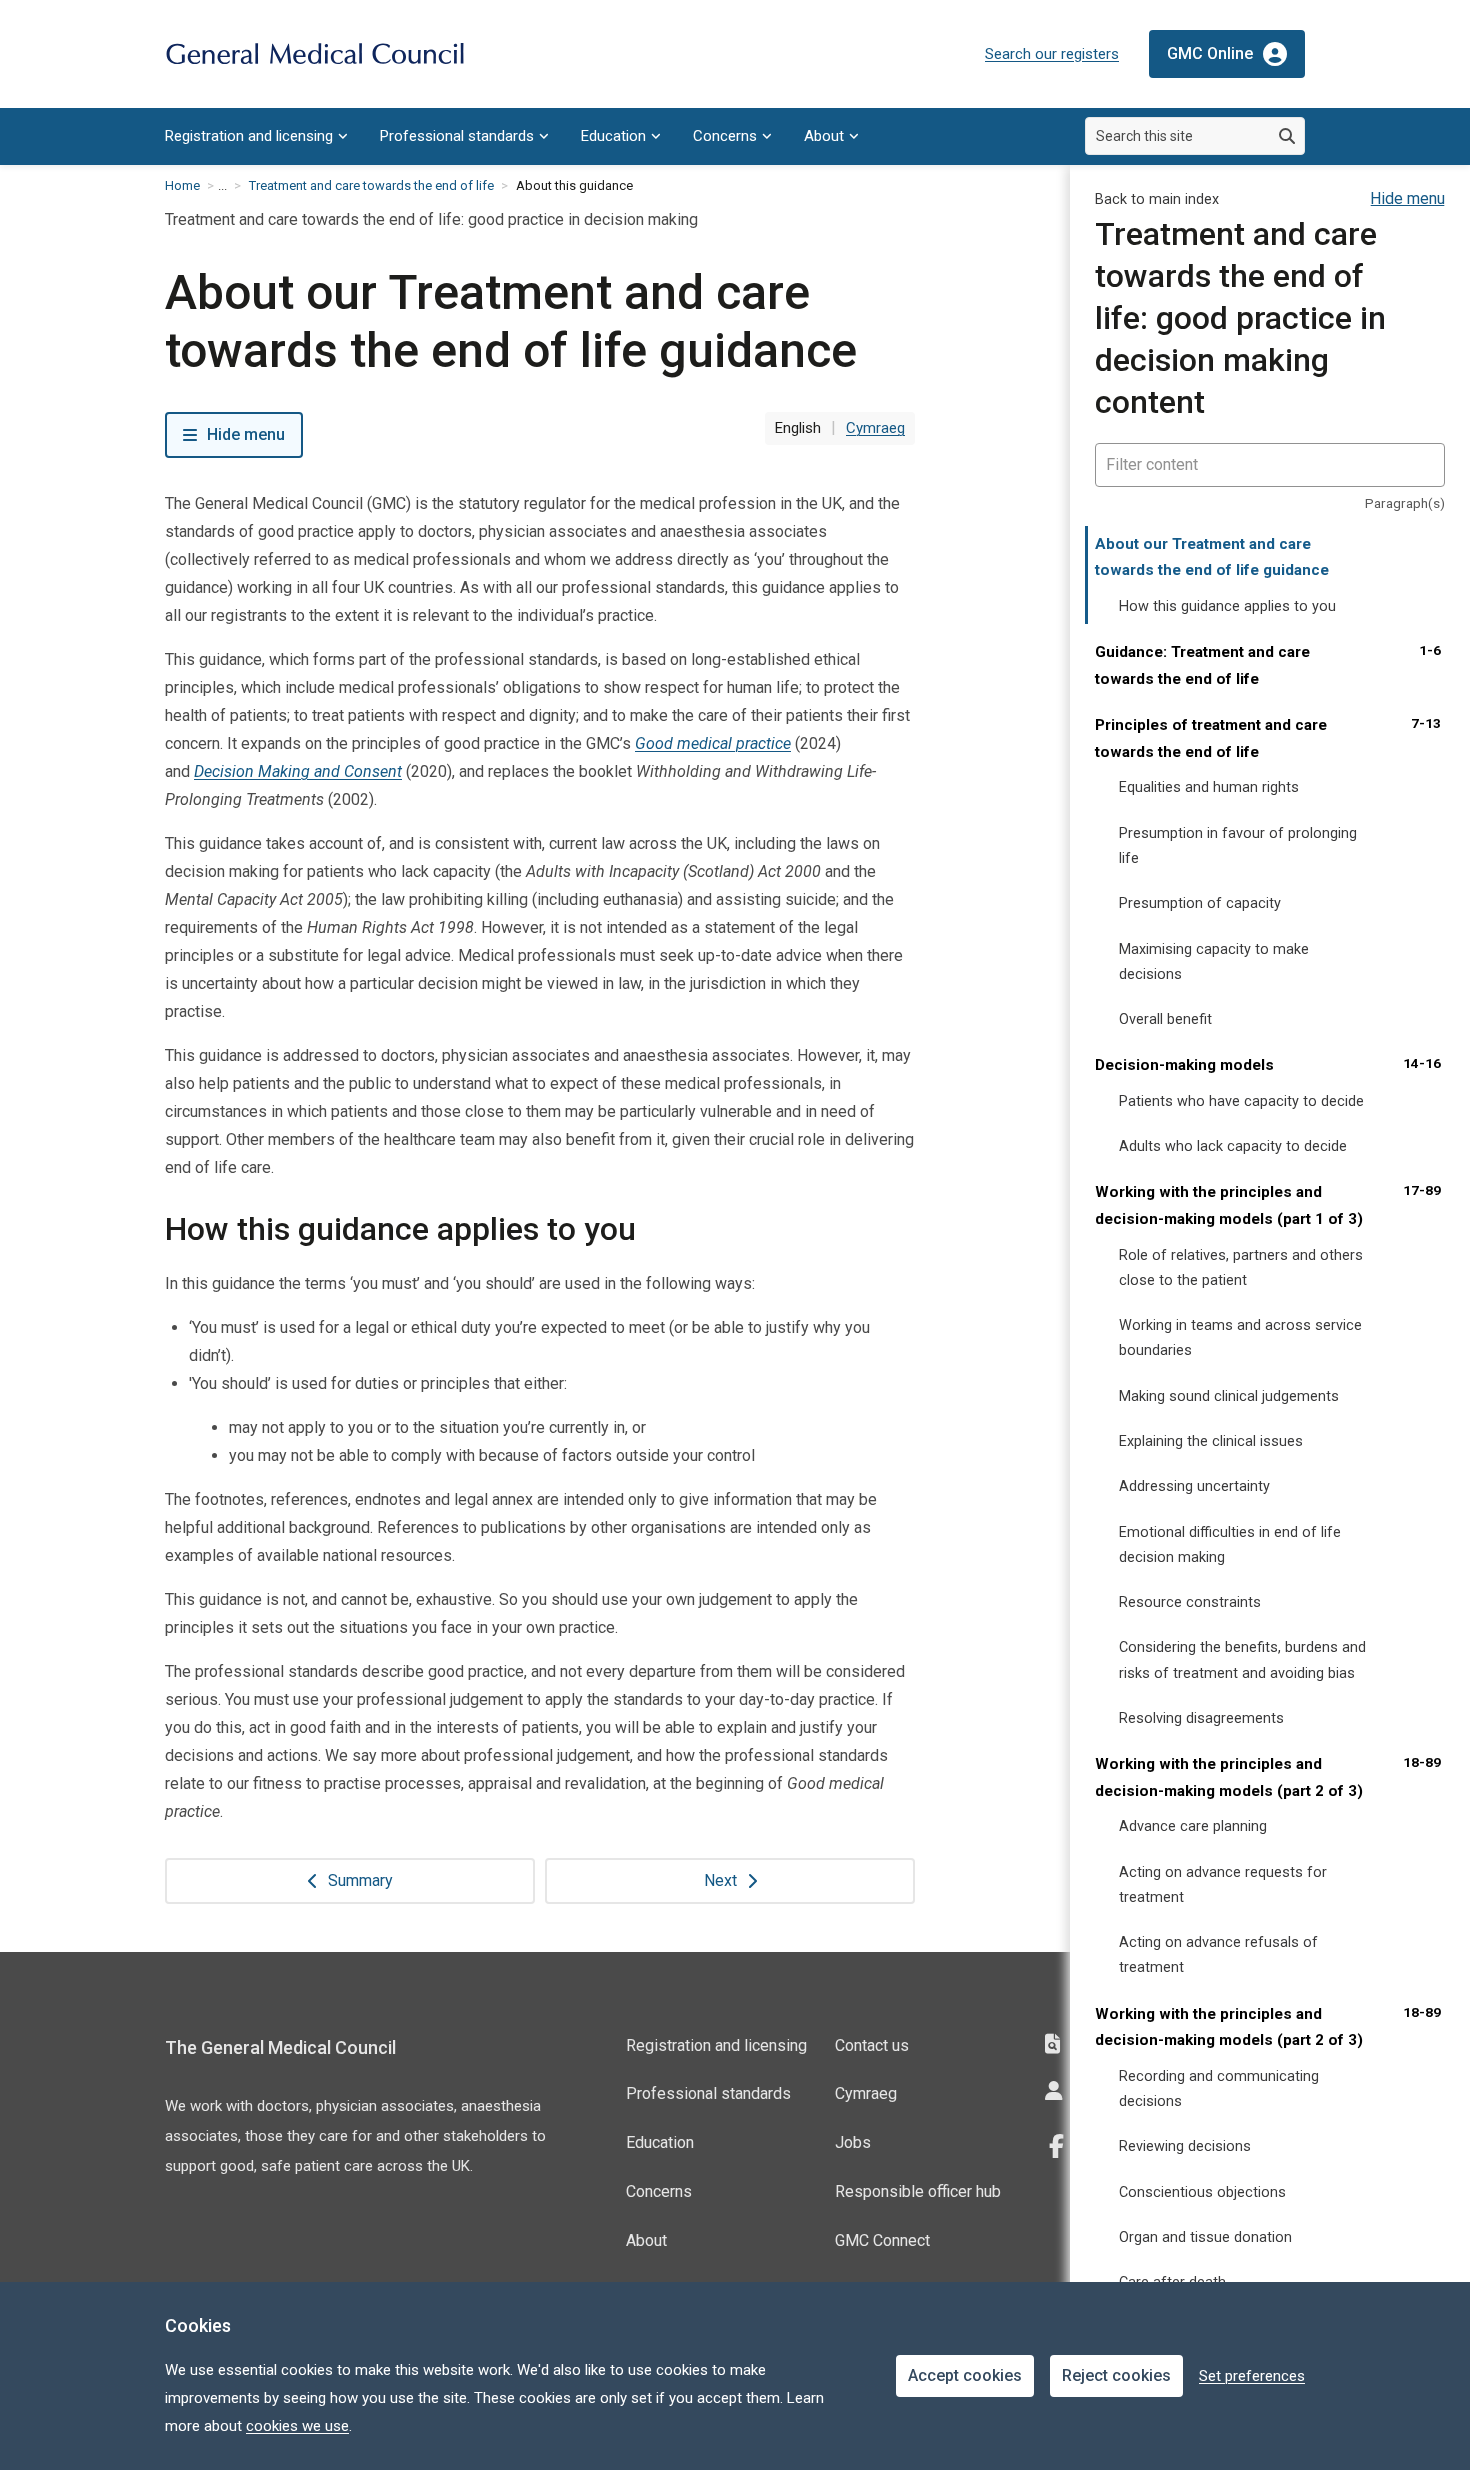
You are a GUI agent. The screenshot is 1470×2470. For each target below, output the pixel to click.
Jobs (853, 2142)
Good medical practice (713, 743)
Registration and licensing (249, 136)
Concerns (725, 136)
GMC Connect (882, 2240)
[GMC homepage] (315, 54)
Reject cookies (1116, 2375)
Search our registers (1052, 54)
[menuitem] (256, 136)
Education (613, 136)
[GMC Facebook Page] (1063, 2147)
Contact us (872, 2045)
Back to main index (1157, 199)
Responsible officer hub (918, 2191)
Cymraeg (866, 2093)
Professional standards (457, 136)
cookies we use (297, 2426)
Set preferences (1252, 2376)
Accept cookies (965, 2375)
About (824, 136)
